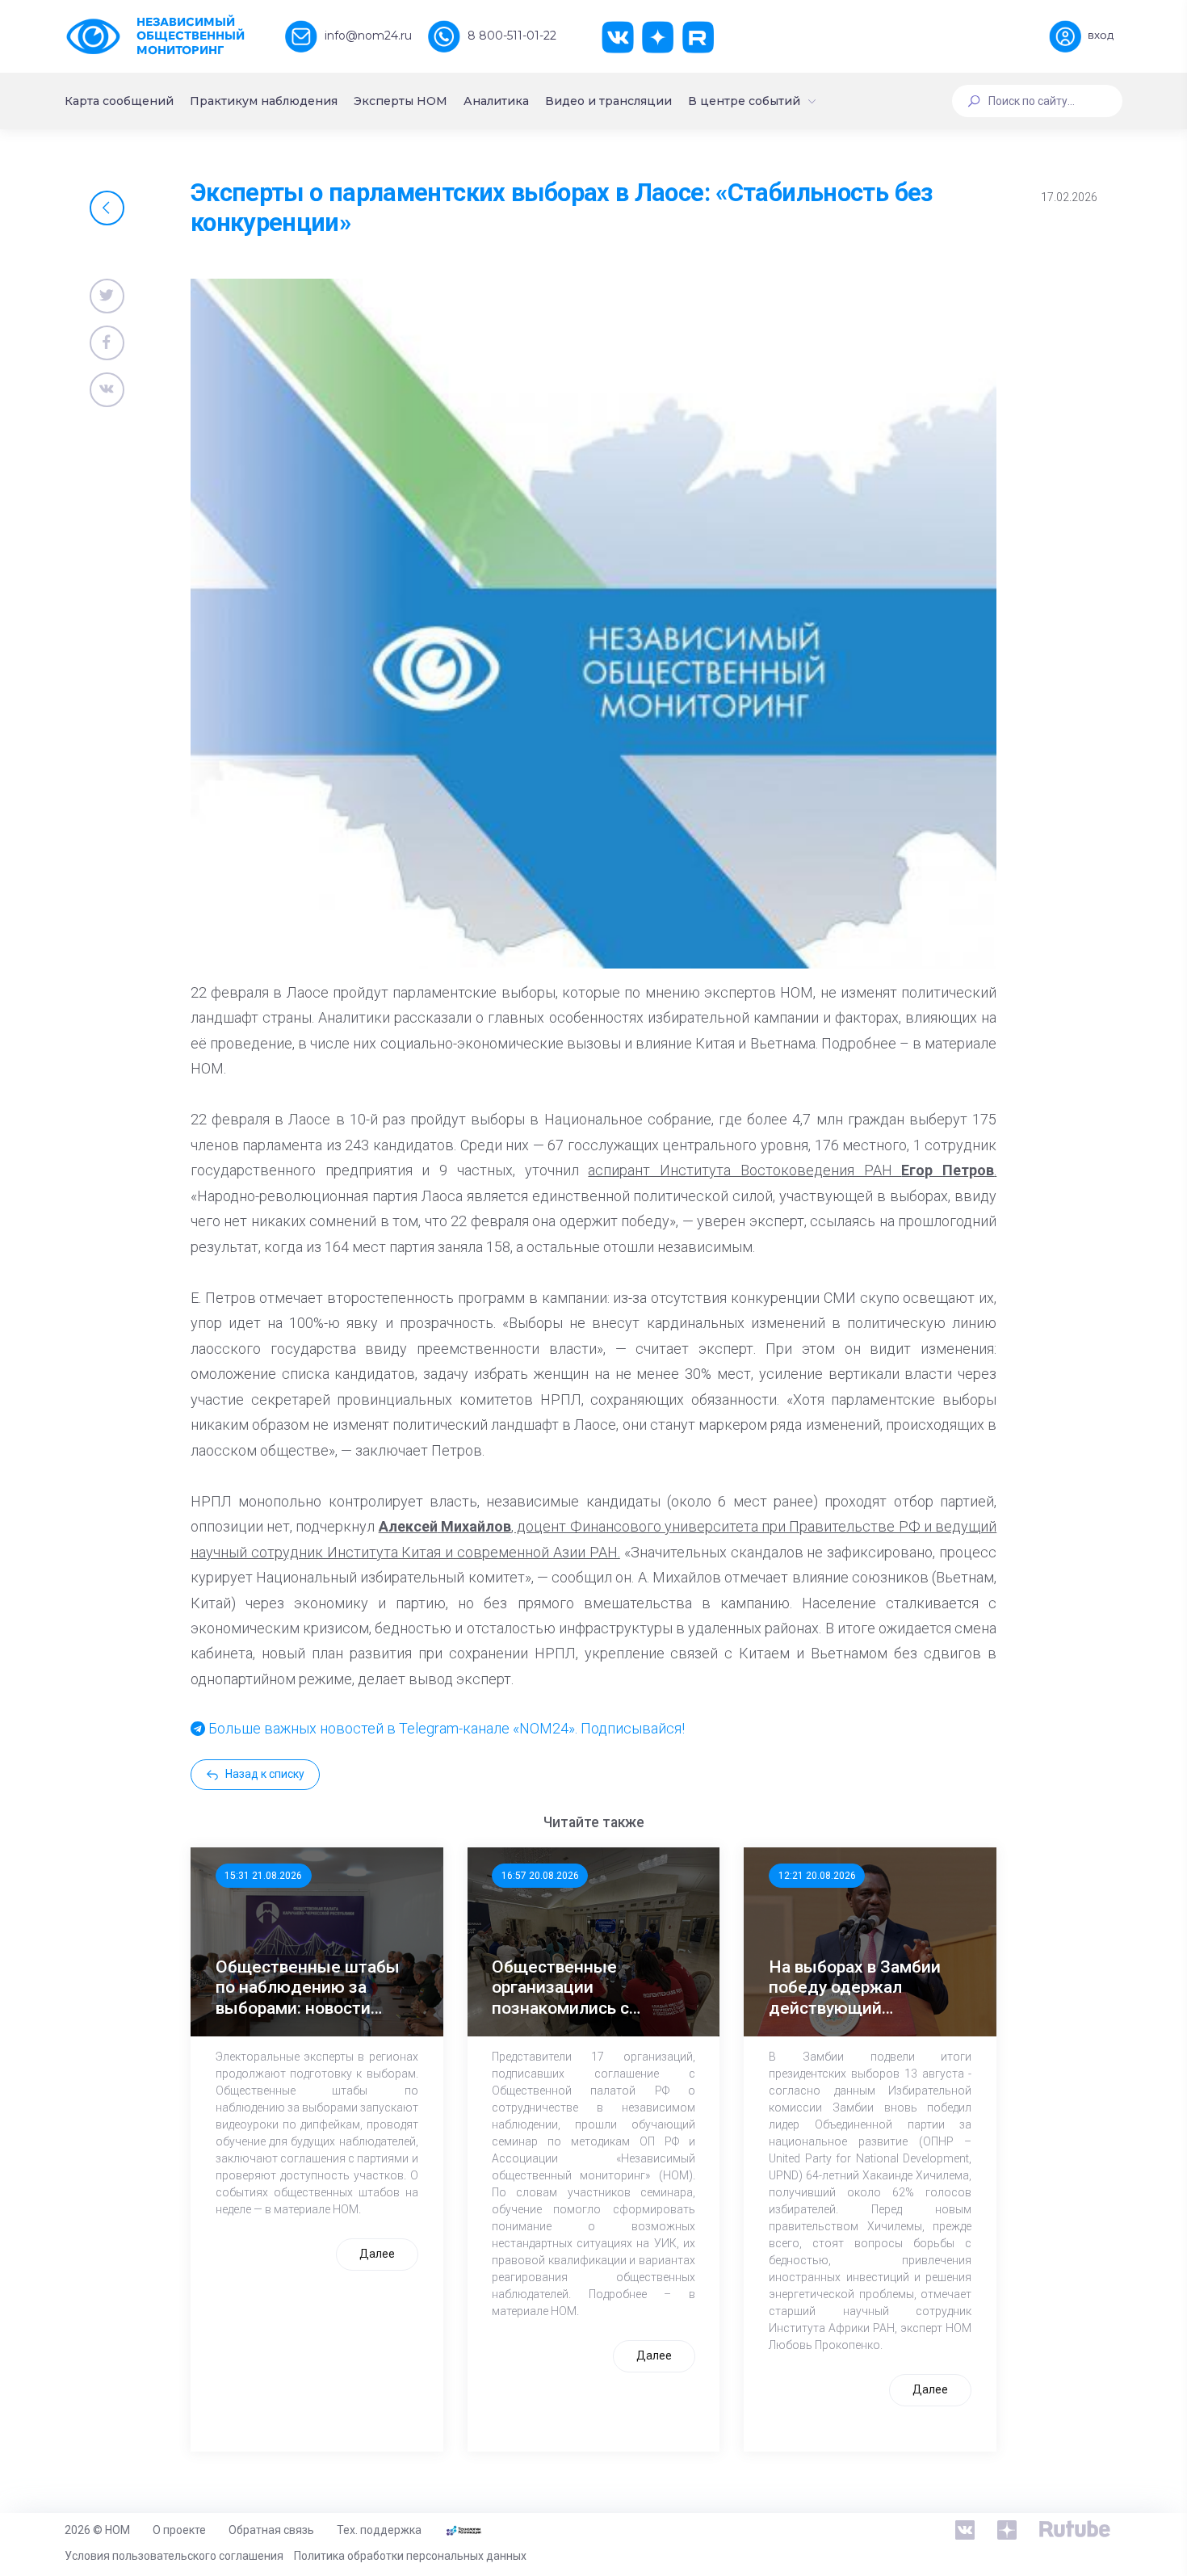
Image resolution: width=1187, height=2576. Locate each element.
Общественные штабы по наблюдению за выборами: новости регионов (308, 1988)
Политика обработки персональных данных (410, 2556)
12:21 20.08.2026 (817, 1876)
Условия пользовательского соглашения (174, 2556)
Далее (377, 2254)
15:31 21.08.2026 (263, 1876)
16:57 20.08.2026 (540, 1876)
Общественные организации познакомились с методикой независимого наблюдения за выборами (560, 1988)
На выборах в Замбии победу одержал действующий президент (855, 1988)
